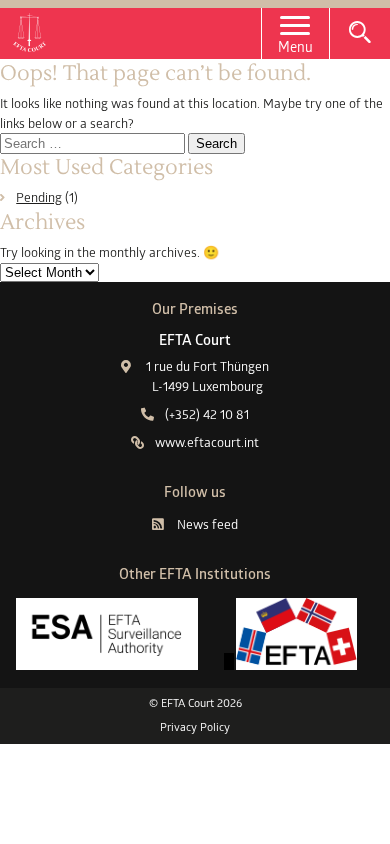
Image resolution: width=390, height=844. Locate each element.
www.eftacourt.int (207, 442)
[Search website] (360, 32)
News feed (207, 524)
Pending (39, 197)
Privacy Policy (195, 727)
